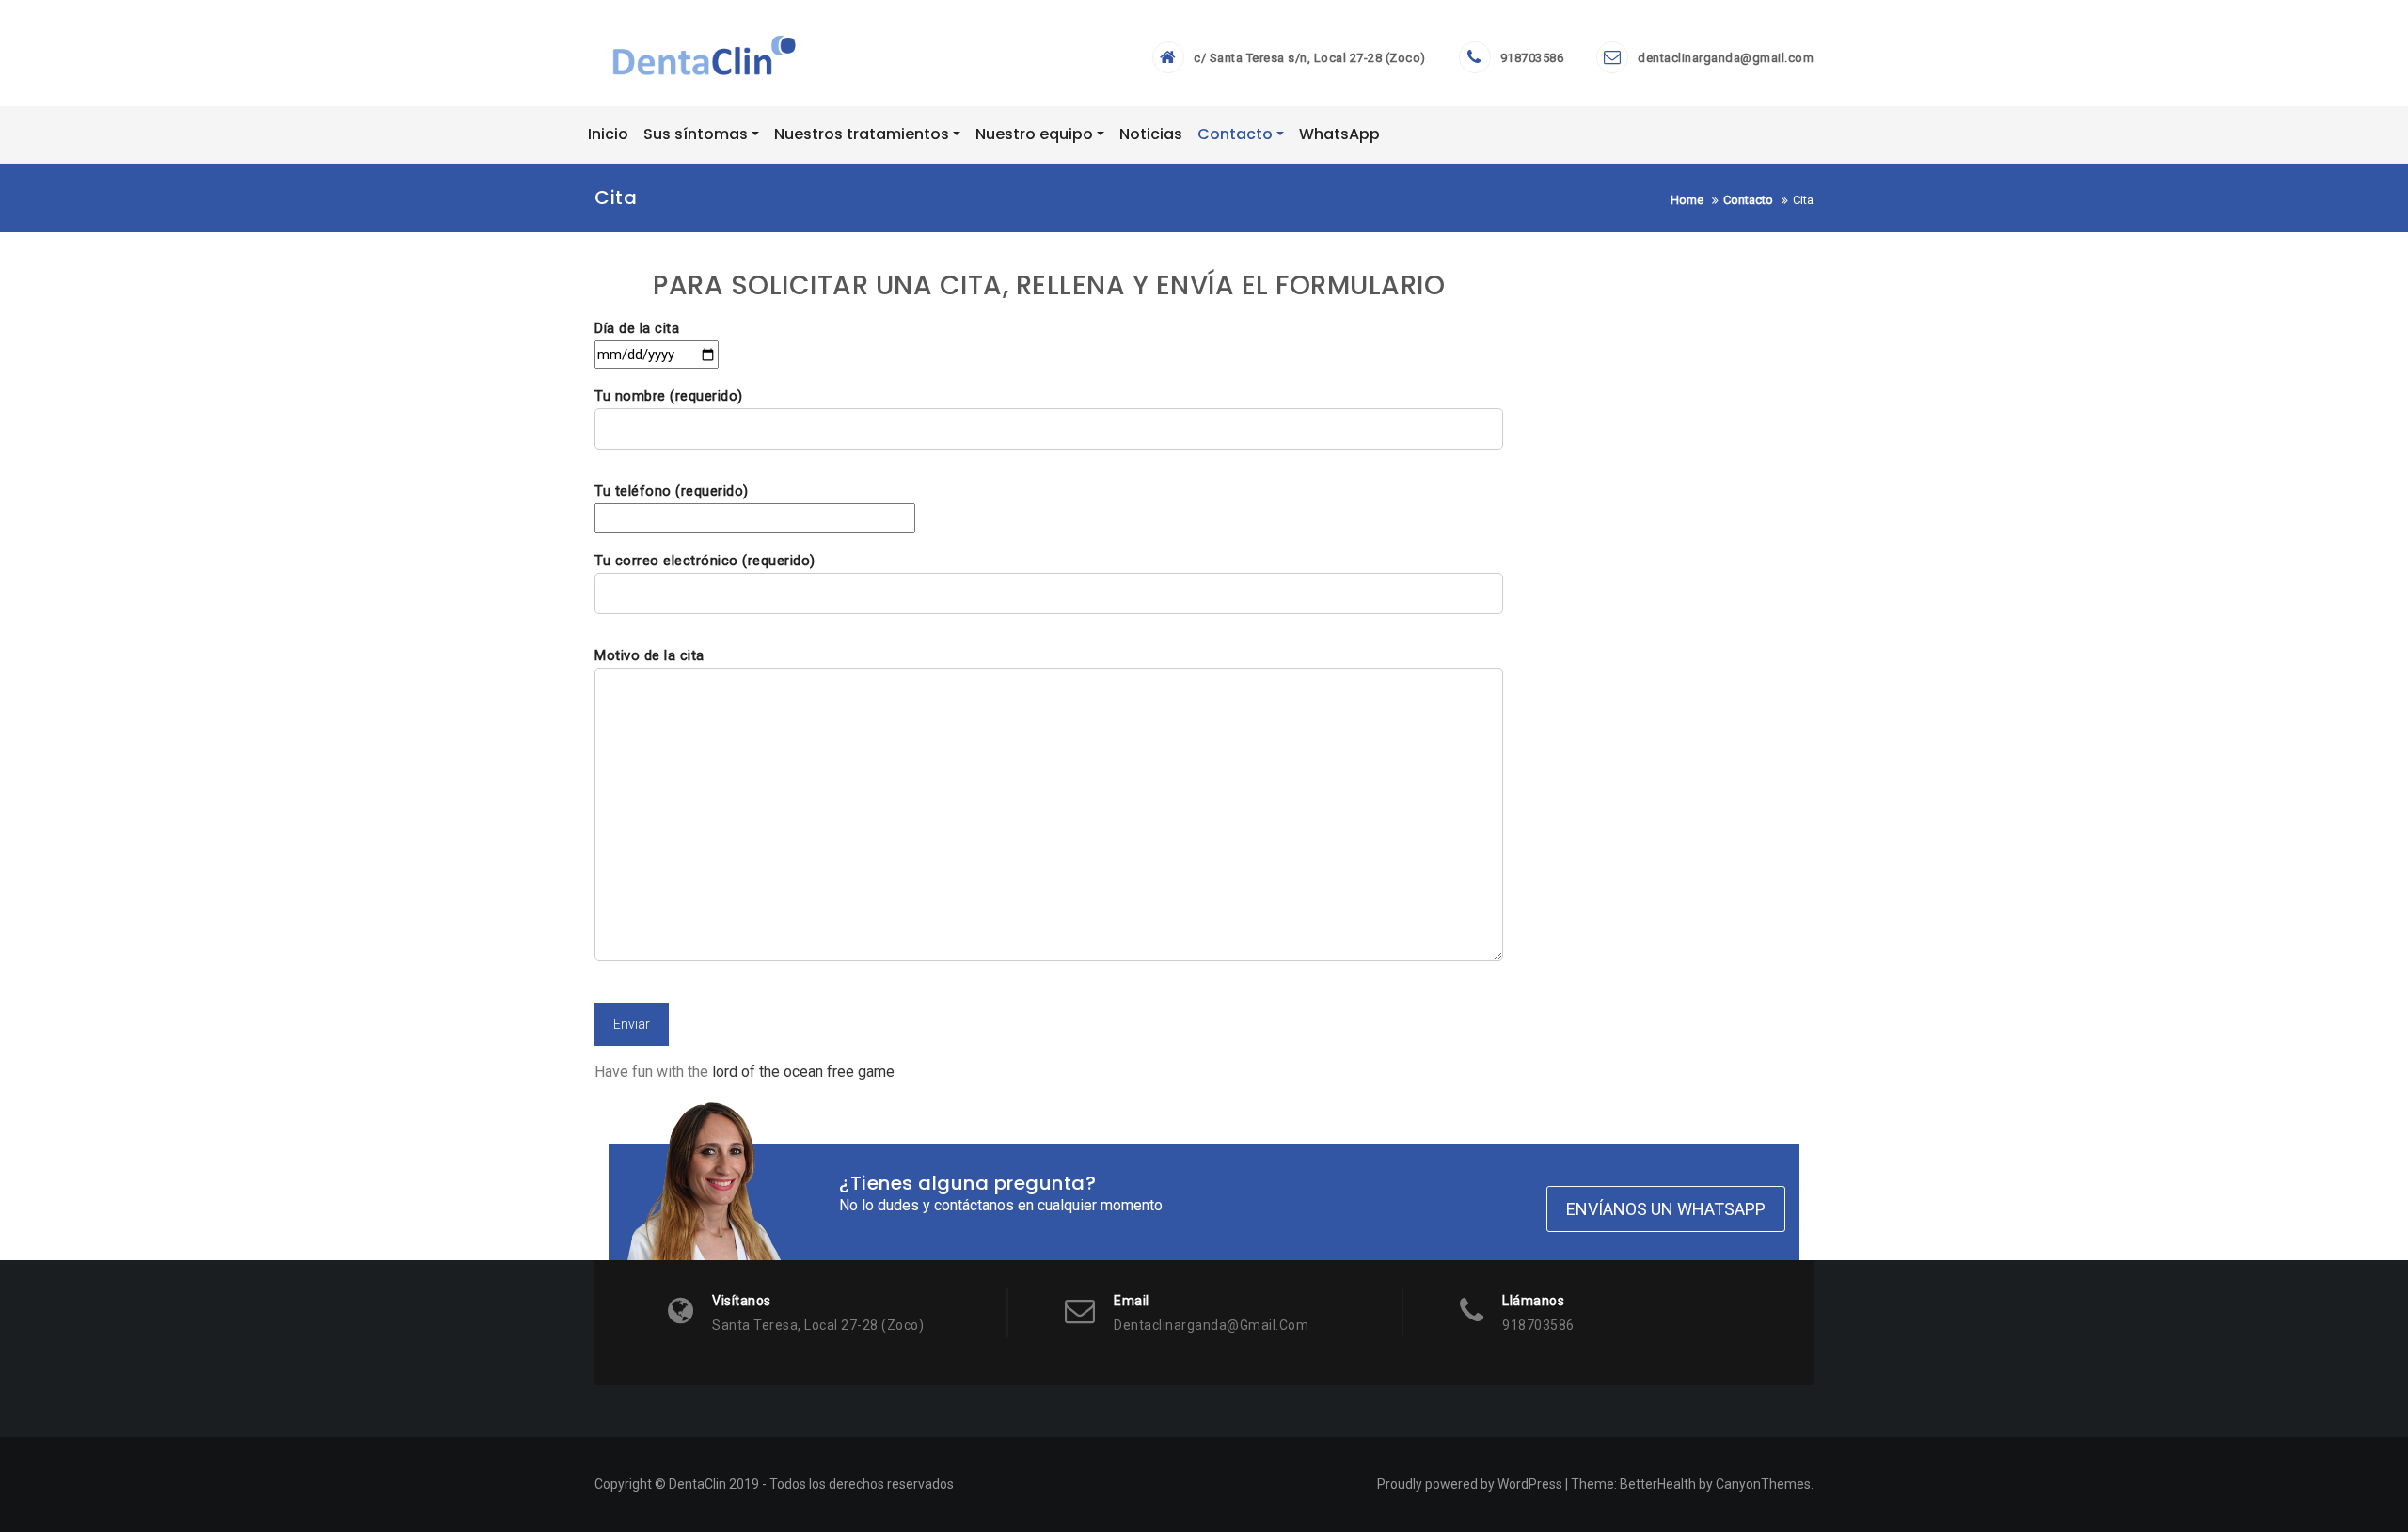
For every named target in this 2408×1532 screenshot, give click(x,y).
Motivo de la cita (650, 655)
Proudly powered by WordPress (1470, 1484)
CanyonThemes (1763, 1484)
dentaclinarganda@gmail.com (1726, 58)
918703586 (1532, 58)
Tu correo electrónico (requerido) (705, 561)
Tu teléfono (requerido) (672, 491)
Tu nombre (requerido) (669, 396)
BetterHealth (1658, 1484)
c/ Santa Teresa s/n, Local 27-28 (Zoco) (1310, 58)
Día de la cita (637, 328)
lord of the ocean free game (803, 1072)
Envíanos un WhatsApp (1666, 1209)
